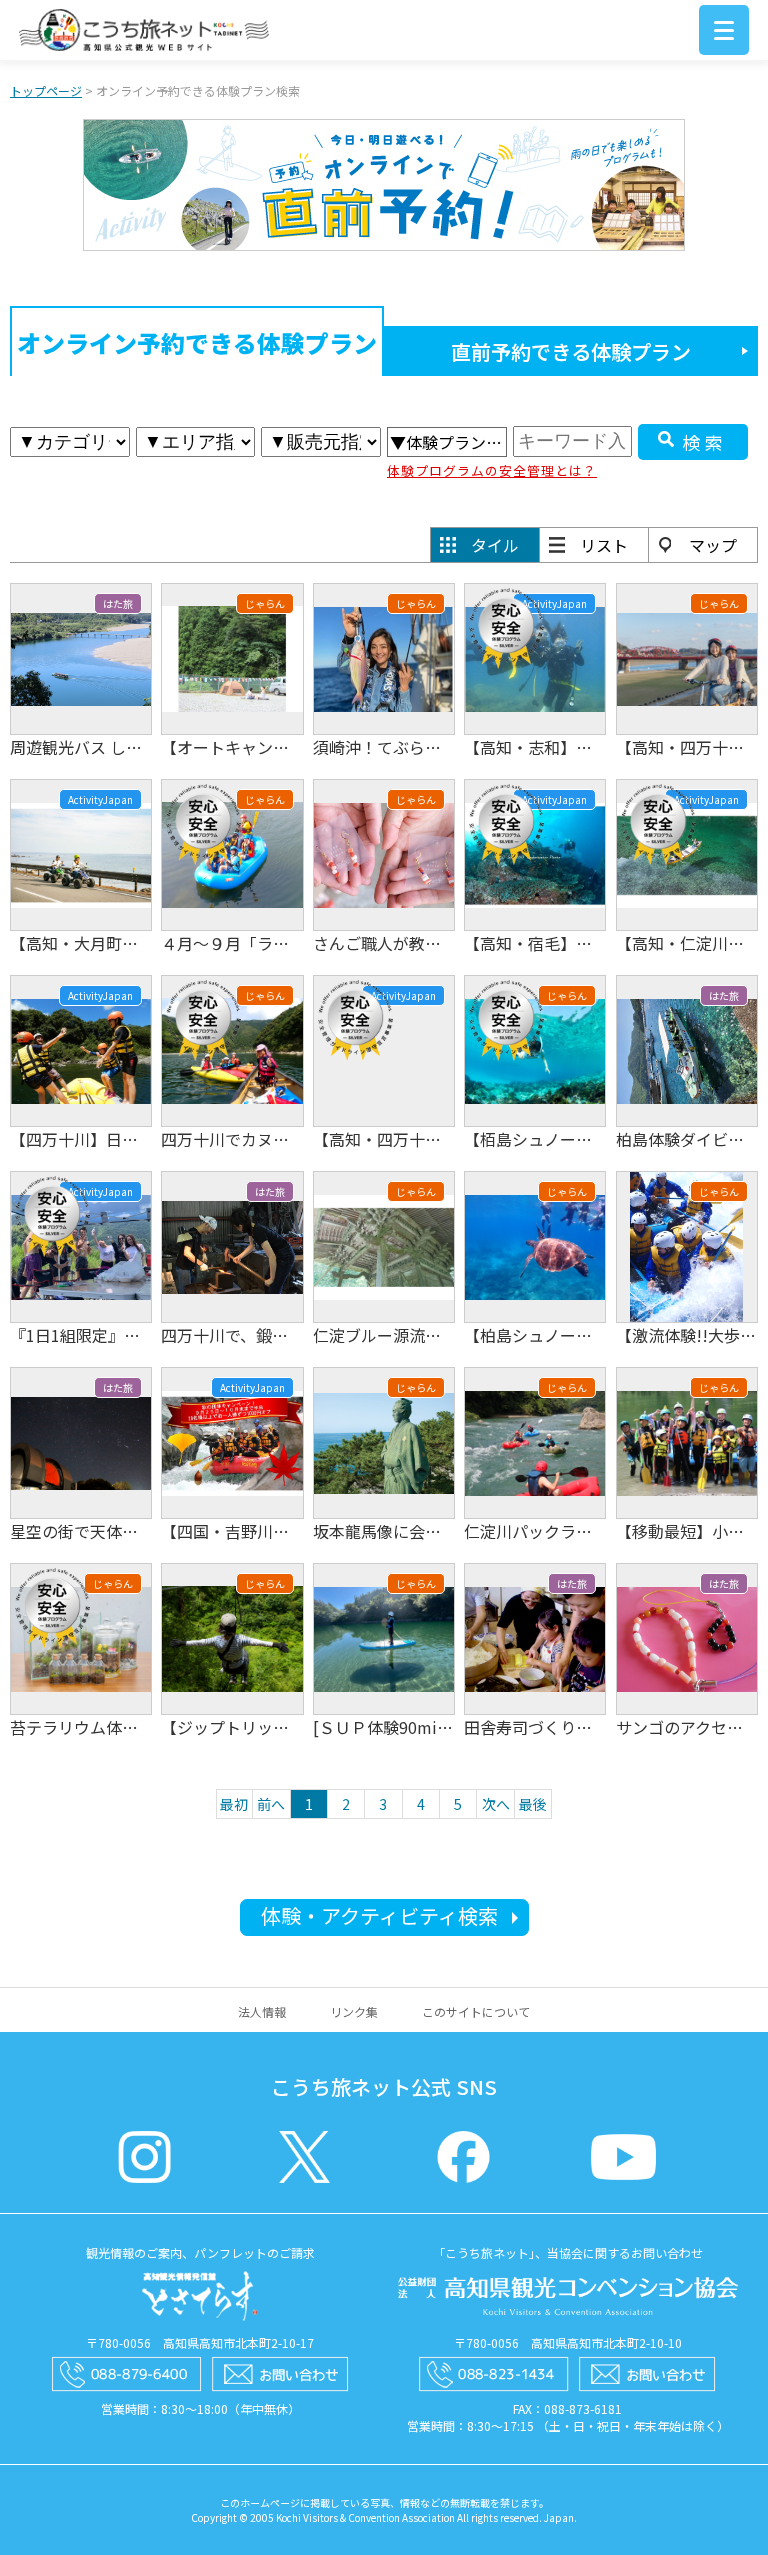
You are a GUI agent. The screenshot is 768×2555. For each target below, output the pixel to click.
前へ (271, 1804)
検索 (705, 442)
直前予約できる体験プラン (571, 351)
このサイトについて (476, 2011)
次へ (496, 1804)
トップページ (46, 90)
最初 (234, 1804)
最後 (533, 1804)
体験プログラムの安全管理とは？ (492, 470)
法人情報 (262, 2011)
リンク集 (354, 2011)
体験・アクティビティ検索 (379, 1915)
